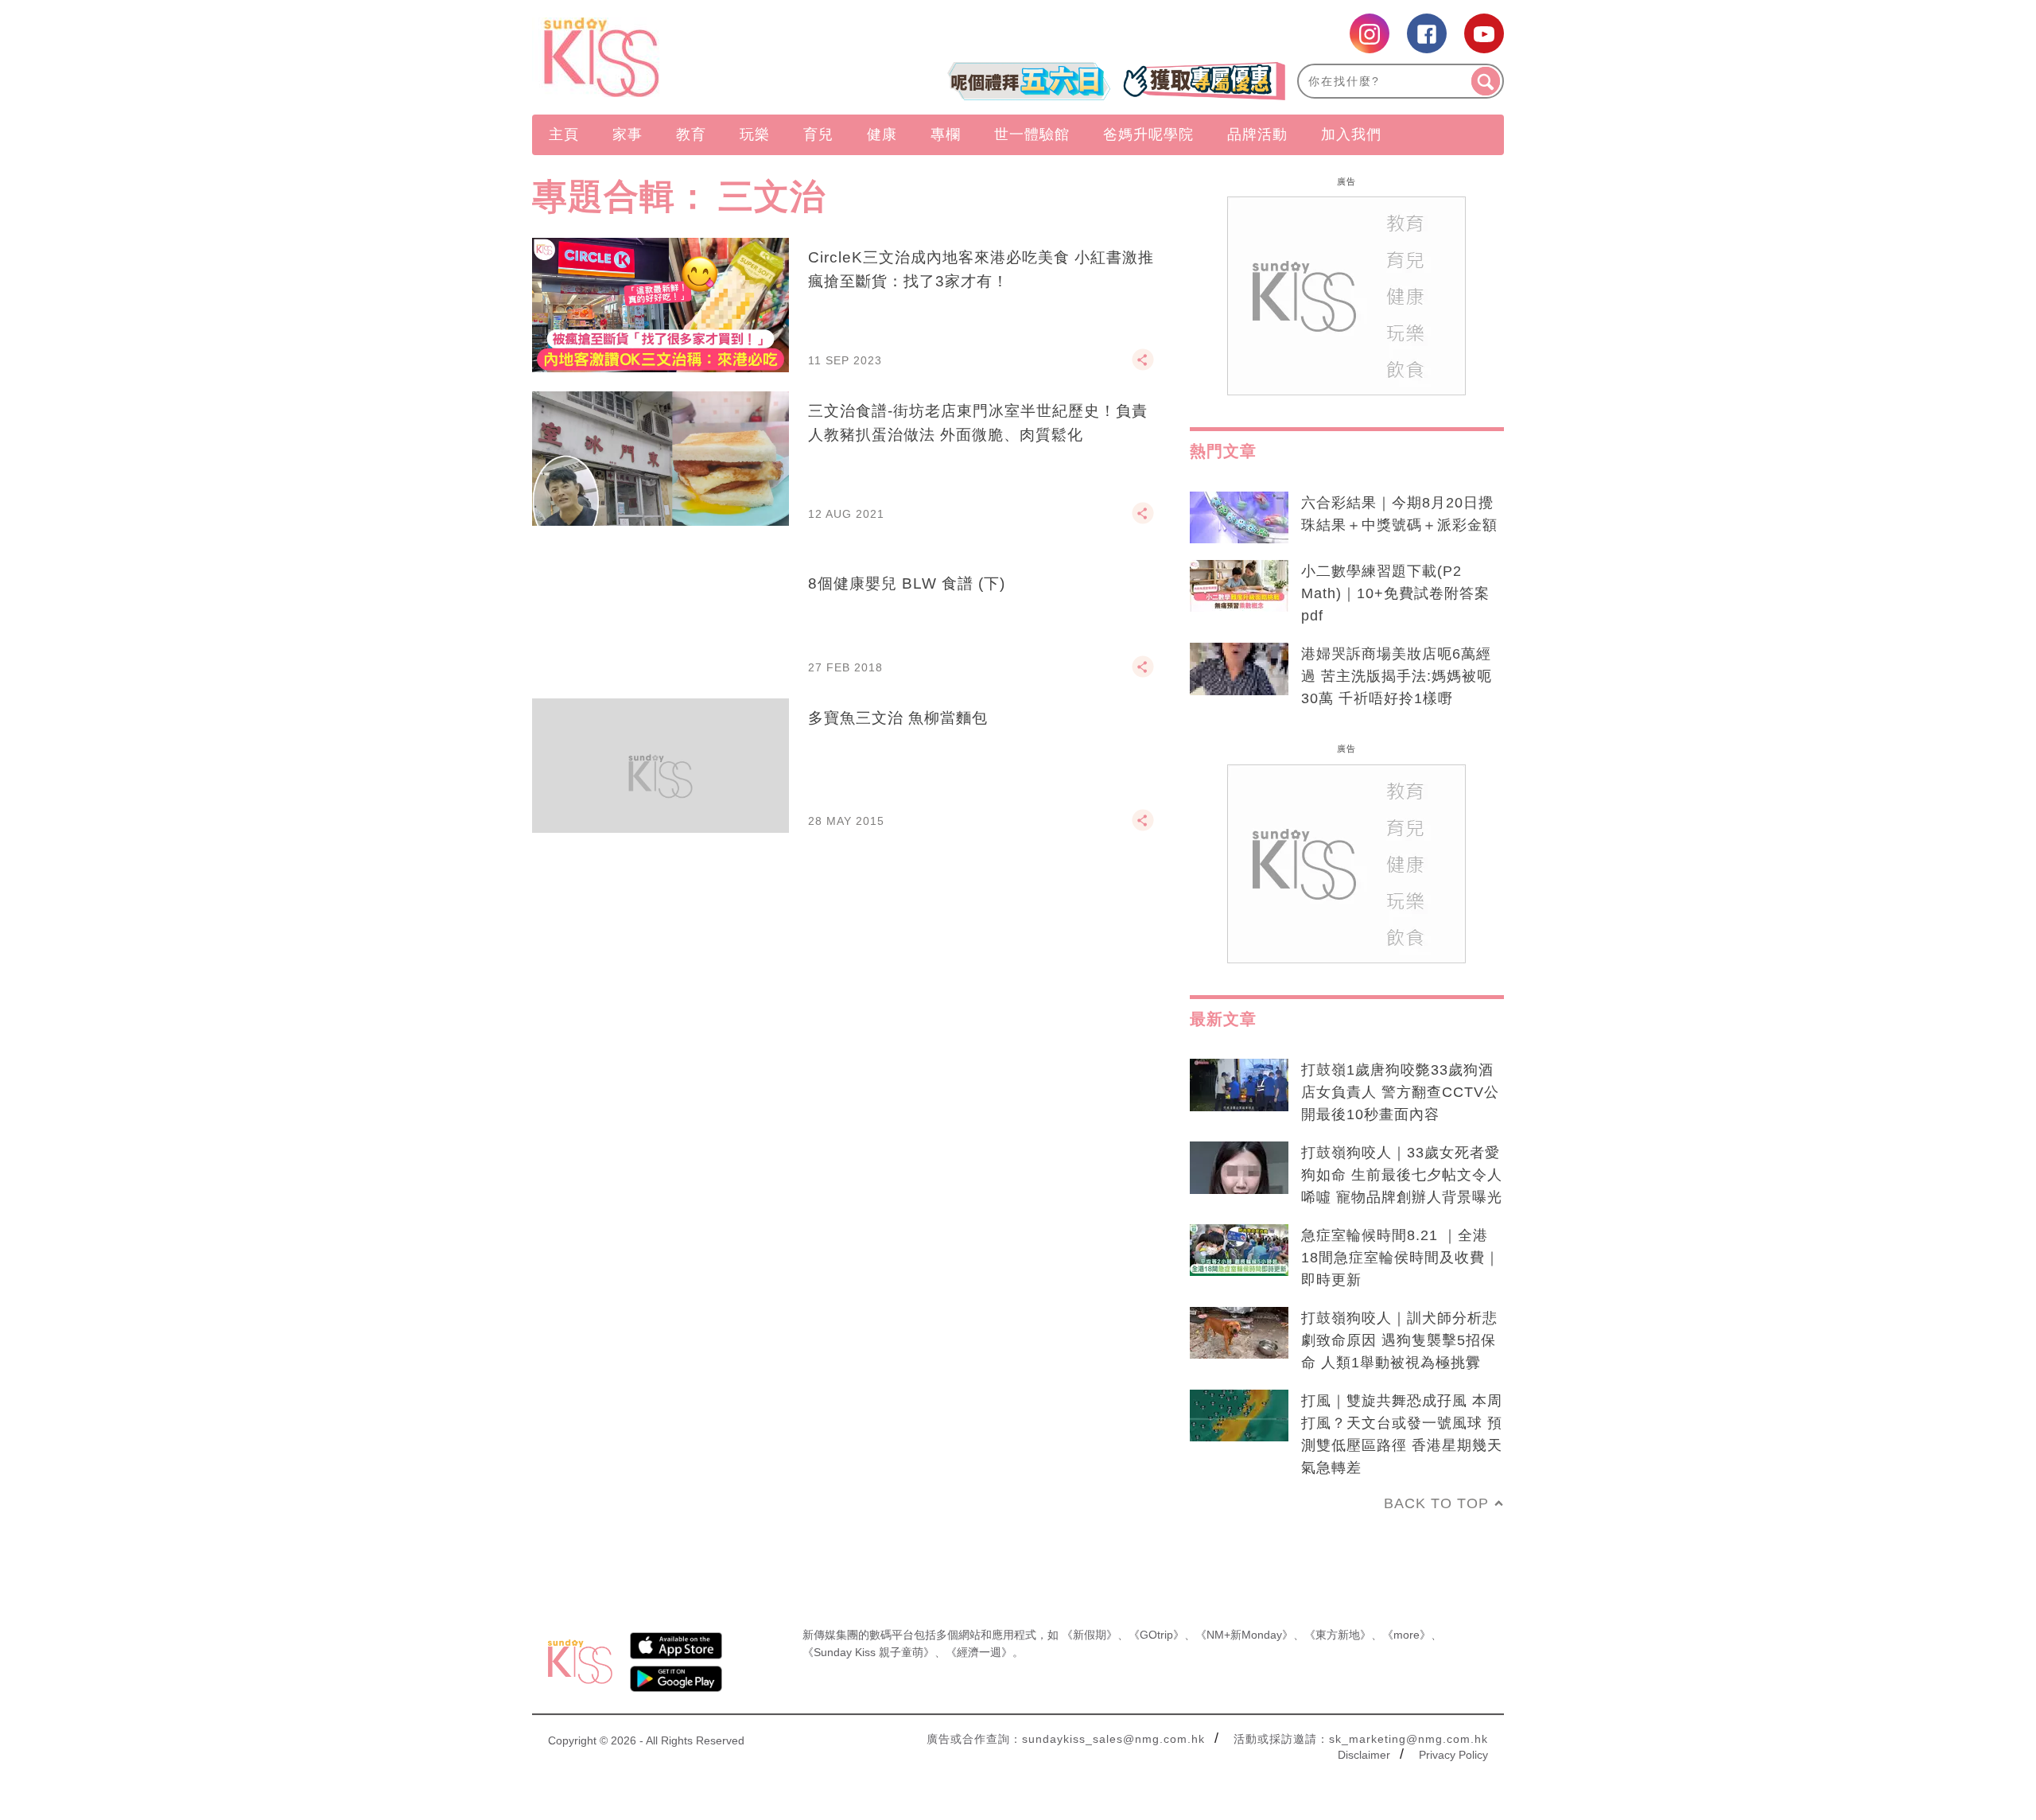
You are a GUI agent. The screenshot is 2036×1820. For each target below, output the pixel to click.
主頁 (564, 134)
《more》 (1407, 1635)
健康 (882, 134)
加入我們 (1351, 134)
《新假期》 (1090, 1635)
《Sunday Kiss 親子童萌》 (868, 1652)
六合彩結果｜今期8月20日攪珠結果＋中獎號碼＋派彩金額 (1399, 514)
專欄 (946, 134)
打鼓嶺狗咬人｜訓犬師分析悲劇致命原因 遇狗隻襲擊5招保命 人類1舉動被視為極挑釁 (1399, 1340)
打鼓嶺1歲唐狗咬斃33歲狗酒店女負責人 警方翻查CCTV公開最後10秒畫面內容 (1400, 1092)
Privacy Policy (1453, 1755)
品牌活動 (1257, 134)
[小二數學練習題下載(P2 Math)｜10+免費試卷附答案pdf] (1239, 586)
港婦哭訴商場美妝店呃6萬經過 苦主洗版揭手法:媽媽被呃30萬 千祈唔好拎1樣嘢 (1397, 676)
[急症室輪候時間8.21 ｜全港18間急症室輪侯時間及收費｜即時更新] (1239, 1250)
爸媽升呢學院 (1148, 134)
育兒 (818, 134)
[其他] (1143, 367)
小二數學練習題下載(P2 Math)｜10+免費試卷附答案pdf (1395, 593)
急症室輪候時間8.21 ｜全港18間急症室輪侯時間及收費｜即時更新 (1401, 1258)
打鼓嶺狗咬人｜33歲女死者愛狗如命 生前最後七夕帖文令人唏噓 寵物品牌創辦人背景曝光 (1402, 1175)
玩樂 (755, 134)
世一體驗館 (1032, 134)
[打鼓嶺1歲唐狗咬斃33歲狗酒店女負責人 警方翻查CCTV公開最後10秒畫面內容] (1239, 1085)
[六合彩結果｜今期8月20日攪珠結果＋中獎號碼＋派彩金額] (1239, 518)
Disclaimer (1364, 1755)
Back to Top (1436, 1503)
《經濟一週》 (979, 1652)
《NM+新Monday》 (1244, 1635)
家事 (628, 134)
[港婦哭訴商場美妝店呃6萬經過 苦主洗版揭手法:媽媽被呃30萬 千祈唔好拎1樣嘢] (1239, 669)
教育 (691, 134)
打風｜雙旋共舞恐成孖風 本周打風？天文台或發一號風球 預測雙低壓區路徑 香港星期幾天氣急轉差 (1402, 1434)
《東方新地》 (1338, 1635)
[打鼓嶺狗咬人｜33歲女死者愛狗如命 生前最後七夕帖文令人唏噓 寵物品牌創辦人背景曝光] (1239, 1168)
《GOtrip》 (1156, 1635)
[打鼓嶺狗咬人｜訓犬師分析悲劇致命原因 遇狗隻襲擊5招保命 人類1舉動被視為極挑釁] (1239, 1333)
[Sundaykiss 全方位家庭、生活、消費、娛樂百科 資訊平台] (678, 57)
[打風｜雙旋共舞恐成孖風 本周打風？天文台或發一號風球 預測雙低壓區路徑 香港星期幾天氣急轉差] (1239, 1416)
